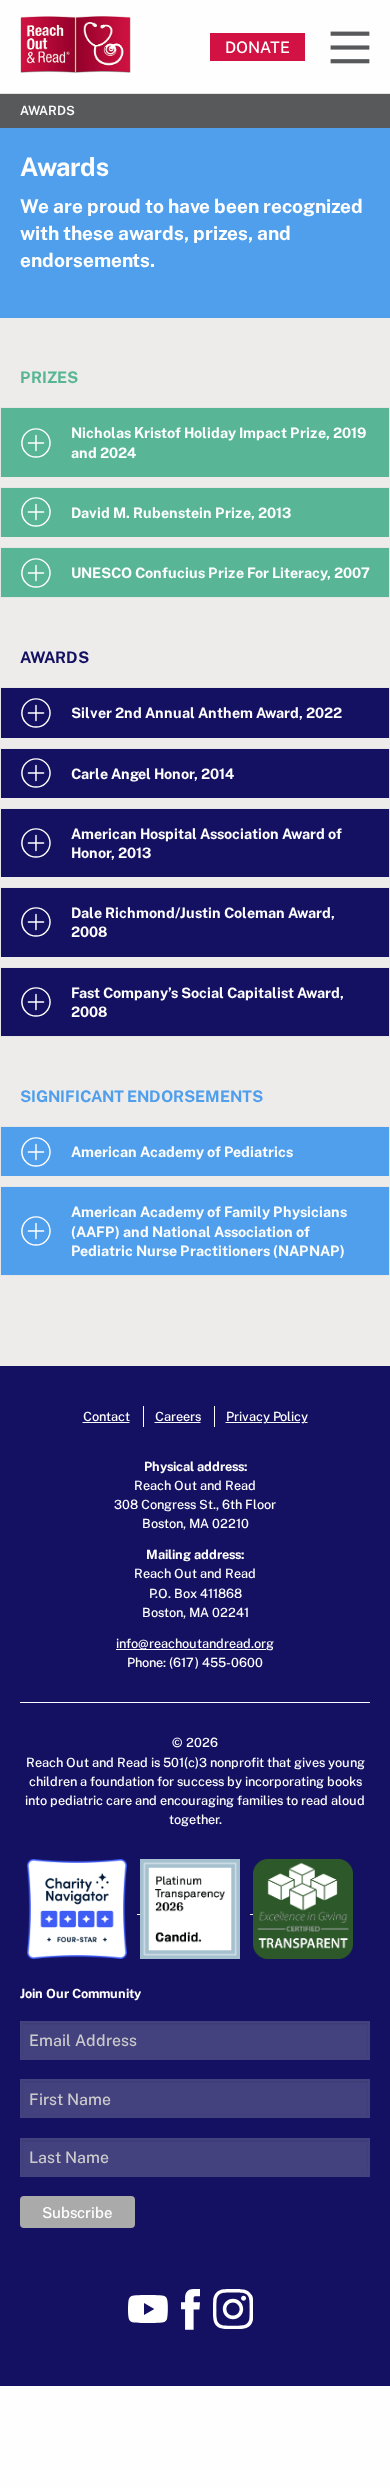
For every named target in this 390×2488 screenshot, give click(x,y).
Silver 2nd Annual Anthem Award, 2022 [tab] (206, 712)
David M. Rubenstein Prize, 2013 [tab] (181, 512)
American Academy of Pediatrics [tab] (182, 1151)
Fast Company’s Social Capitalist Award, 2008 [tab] (207, 1002)
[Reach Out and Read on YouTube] (153, 2307)
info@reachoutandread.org (195, 1643)
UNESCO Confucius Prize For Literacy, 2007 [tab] (220, 572)
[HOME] (75, 44)
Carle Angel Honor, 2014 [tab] (152, 773)
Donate (257, 47)
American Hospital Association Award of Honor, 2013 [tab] (206, 843)
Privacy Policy (267, 1416)
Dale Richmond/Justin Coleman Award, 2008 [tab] (203, 922)
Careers (178, 1416)
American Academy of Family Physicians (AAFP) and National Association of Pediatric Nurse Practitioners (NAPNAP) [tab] (209, 1230)
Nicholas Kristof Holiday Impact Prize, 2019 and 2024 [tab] (218, 442)
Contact (106, 1416)
